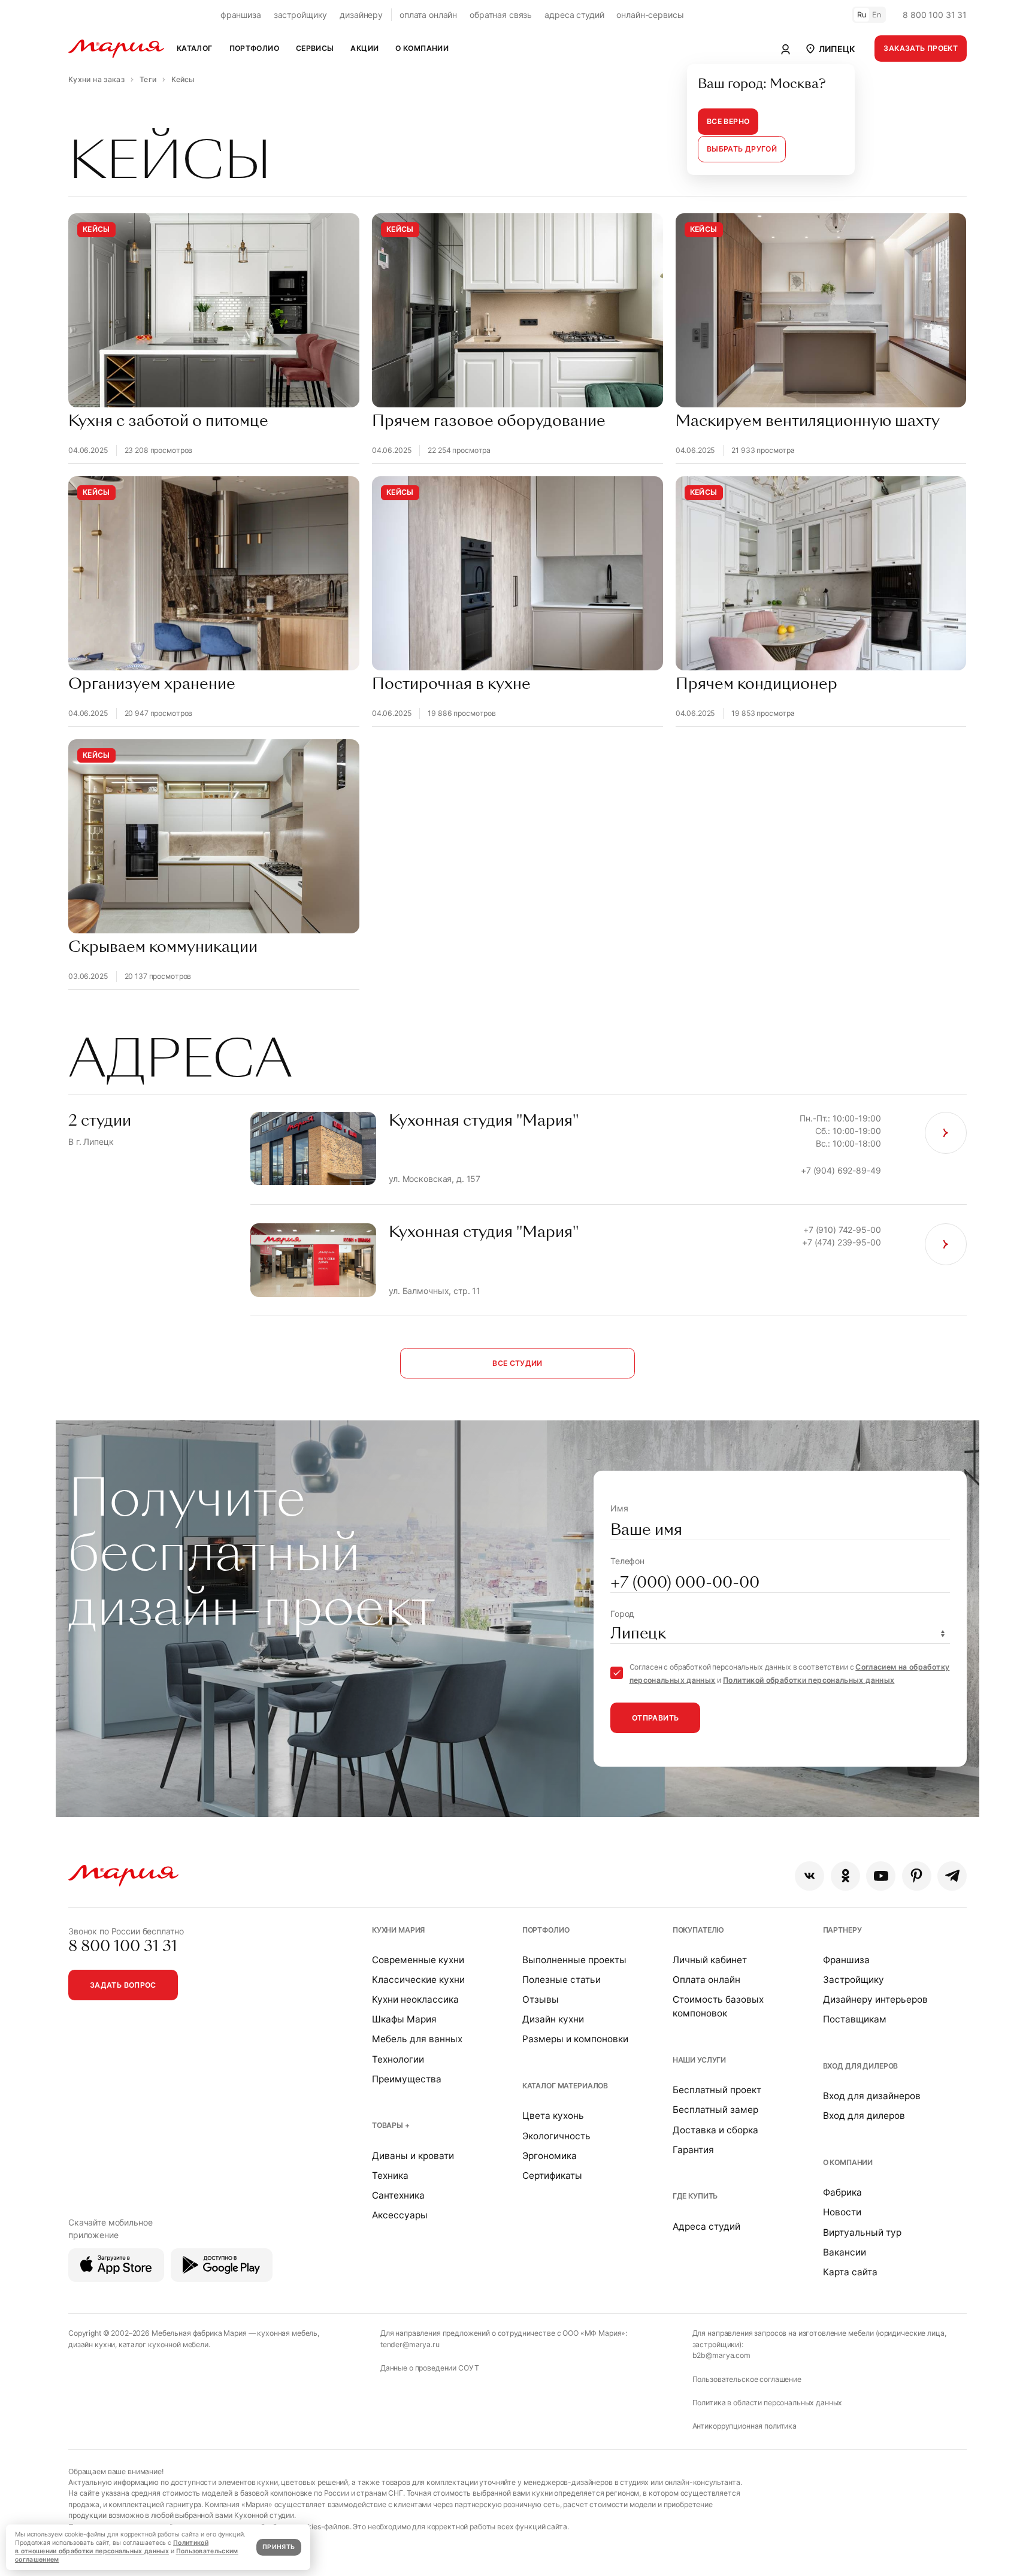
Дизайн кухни (553, 2019)
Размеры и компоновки (575, 2039)
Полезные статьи (562, 1980)
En (877, 15)
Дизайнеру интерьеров (875, 1999)
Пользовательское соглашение (747, 2379)
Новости (842, 2212)
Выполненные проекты (574, 1960)
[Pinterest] (917, 1876)
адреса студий (574, 15)
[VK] (809, 1876)
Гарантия (693, 2150)
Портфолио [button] (254, 48)
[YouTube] (881, 1876)
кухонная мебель (287, 2333)
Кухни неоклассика (415, 1999)
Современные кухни (418, 1960)
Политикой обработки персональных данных (809, 1680)
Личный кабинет (710, 1960)
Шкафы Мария (404, 2019)
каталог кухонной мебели (164, 2344)
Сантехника (398, 2195)
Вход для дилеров (861, 2066)
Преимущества (407, 2079)
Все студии (517, 1363)
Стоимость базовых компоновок (718, 2006)
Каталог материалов (565, 2086)
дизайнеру (361, 15)
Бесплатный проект (717, 2090)
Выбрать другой (742, 149)
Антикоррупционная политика (745, 2426)
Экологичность (556, 2136)
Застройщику (854, 1980)
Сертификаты (552, 2176)
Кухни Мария (398, 1930)
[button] (830, 49)
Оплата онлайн (706, 1980)
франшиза (241, 15)
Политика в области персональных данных (768, 2403)
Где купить (695, 2196)
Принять (279, 2547)
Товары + (391, 2125)
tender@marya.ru (410, 2344)
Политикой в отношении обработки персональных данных (112, 2547)
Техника (390, 2176)
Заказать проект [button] (921, 48)
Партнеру (842, 1930)
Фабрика (842, 2192)
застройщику (300, 15)
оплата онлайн (428, 15)
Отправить (655, 1718)
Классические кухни (418, 1980)
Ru (862, 15)
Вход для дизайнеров (872, 2096)
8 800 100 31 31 (935, 15)
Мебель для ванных (417, 2039)
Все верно (728, 121)
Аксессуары (400, 2215)
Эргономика (550, 2156)
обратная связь (501, 15)
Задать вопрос (123, 1985)
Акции (364, 48)
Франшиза (846, 1960)
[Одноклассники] (845, 1876)
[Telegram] (952, 1876)
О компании (848, 2162)
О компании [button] (422, 48)
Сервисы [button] (315, 48)
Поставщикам (855, 2019)
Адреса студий (706, 2226)
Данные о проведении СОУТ (430, 2368)
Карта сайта (850, 2272)
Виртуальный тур (862, 2232)
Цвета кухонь (553, 2116)
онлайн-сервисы (650, 15)
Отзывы (541, 1999)
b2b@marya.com (721, 2355)
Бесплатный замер (715, 2110)
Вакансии (845, 2252)
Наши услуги (699, 2060)
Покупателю (699, 1930)
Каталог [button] (195, 48)
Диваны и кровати (413, 2156)
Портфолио (546, 1930)
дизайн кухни (92, 2344)
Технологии (398, 2059)
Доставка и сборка (715, 2130)
